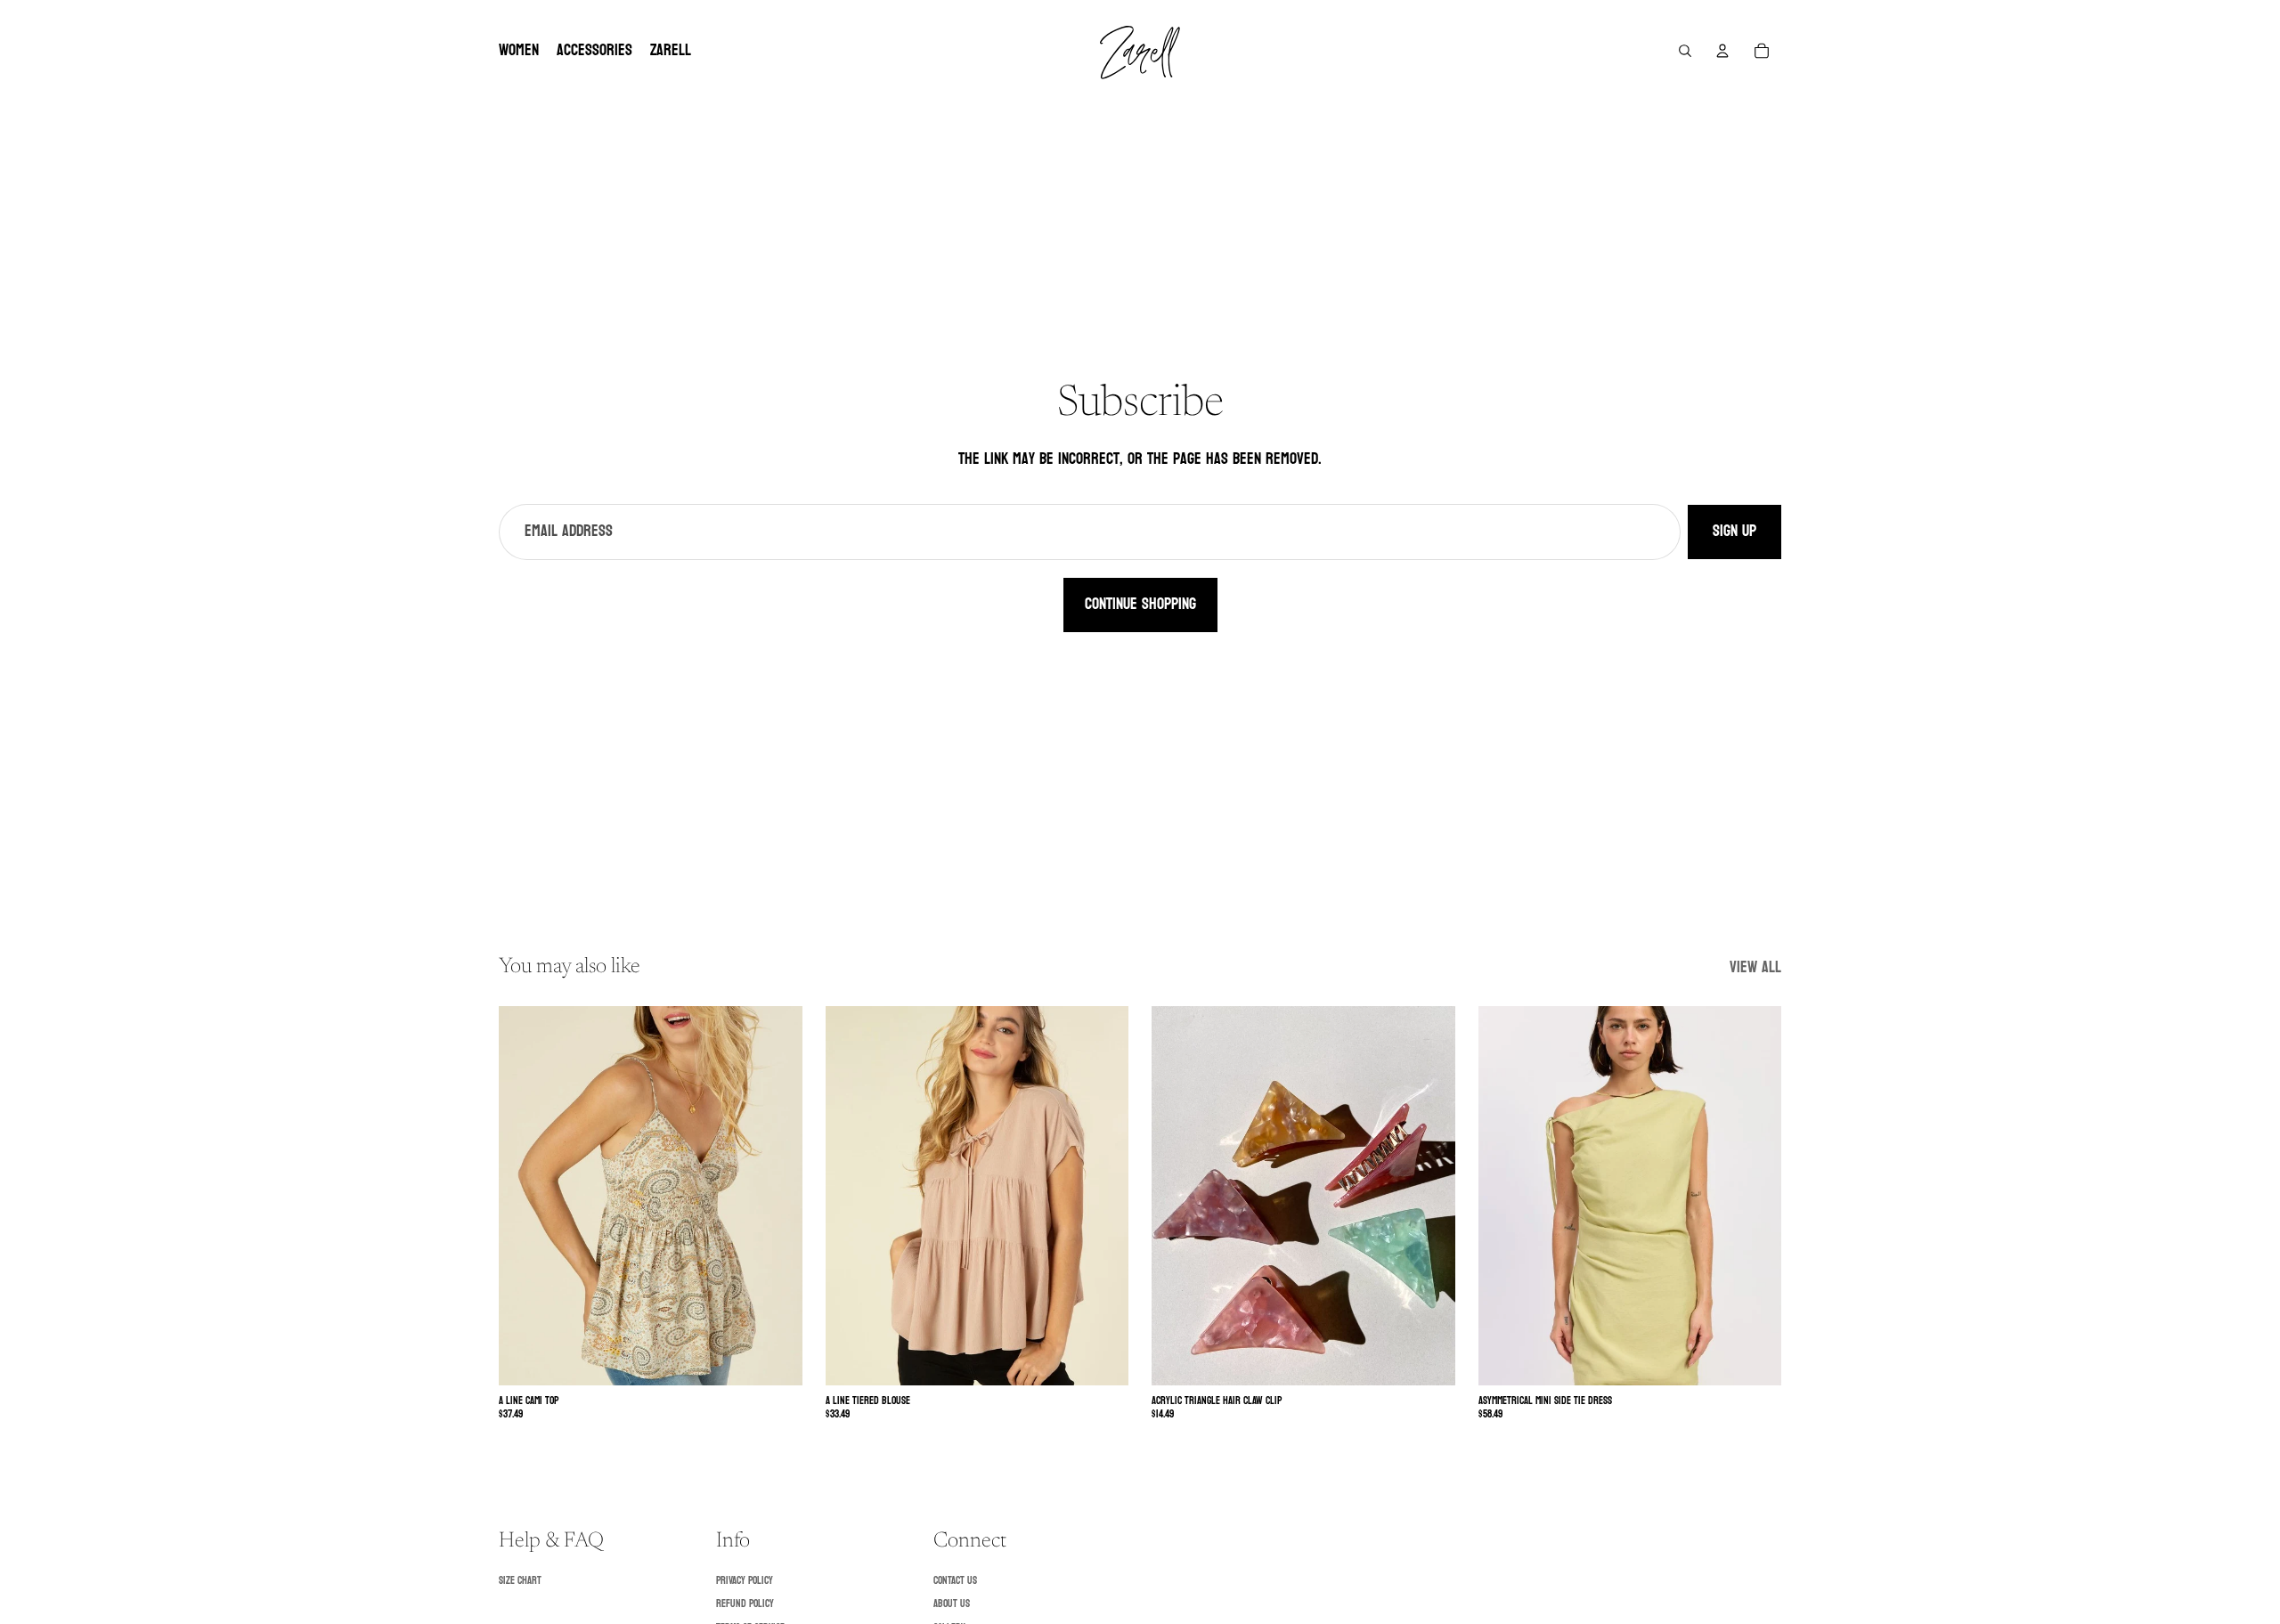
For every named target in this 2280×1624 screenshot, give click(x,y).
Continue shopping (1140, 604)
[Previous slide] (525, 1196)
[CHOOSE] (775, 1359)
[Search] (1685, 51)
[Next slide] (776, 1196)
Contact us (955, 1580)
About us (952, 1604)
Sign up (1734, 531)
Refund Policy (745, 1604)
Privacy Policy (745, 1580)
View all (1755, 968)
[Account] (1722, 51)
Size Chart (520, 1580)
